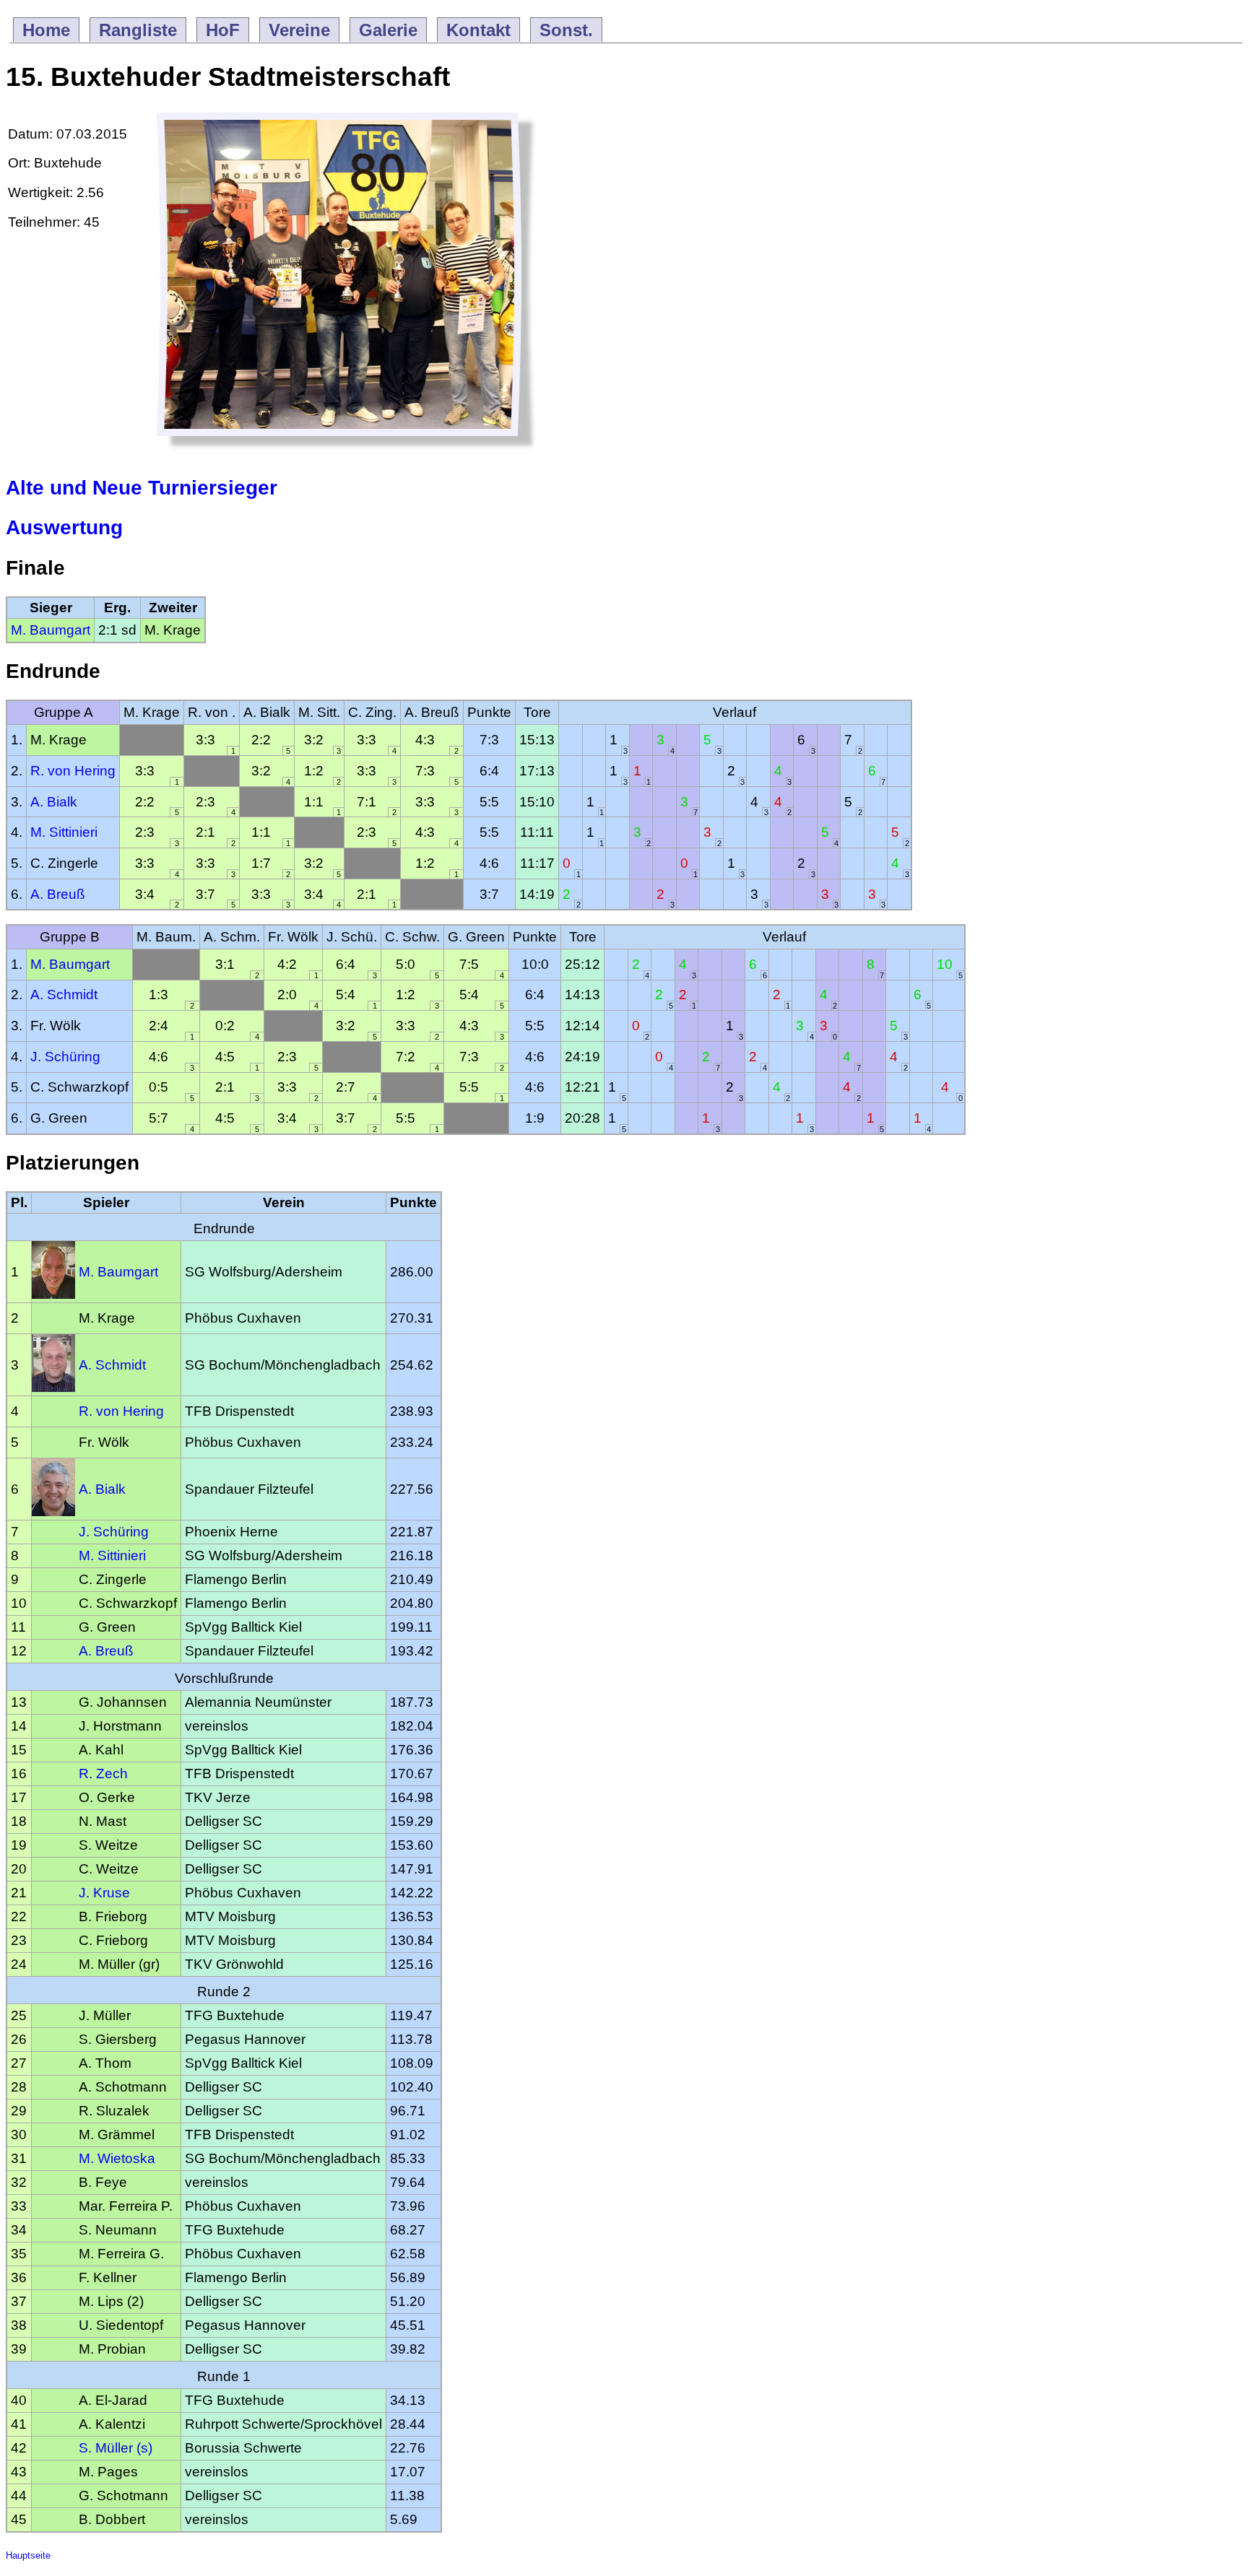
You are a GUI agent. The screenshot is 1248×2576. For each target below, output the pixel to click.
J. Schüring (65, 1057)
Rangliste (138, 30)
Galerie (388, 30)
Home (46, 30)
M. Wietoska (117, 2158)
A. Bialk (54, 802)
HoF (223, 30)
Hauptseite (28, 2555)
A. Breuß (58, 894)
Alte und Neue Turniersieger (142, 488)
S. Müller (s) (116, 2448)
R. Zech (103, 1774)
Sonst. (566, 30)
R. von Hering (73, 771)
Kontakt (478, 30)
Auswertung (64, 527)
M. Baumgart (51, 630)
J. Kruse (104, 1893)
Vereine (299, 30)
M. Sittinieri (64, 832)
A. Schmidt (64, 995)
